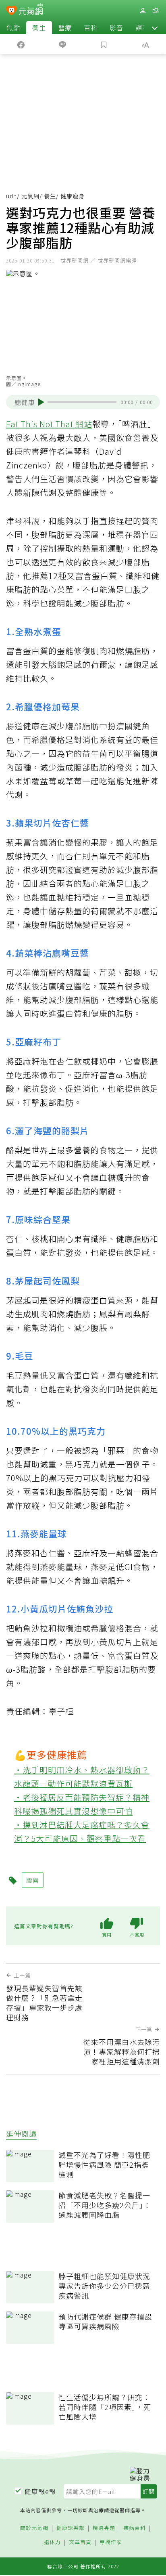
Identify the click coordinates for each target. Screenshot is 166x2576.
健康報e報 (40, 2491)
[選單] (156, 11)
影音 (116, 27)
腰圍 (33, 1880)
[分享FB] (21, 44)
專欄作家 (111, 2542)
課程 (142, 27)
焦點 (13, 27)
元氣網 (30, 196)
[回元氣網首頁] (31, 10)
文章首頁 (80, 2542)
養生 (39, 27)
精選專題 (104, 2528)
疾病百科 (135, 2528)
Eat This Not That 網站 (49, 424)
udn (11, 196)
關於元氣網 (34, 2528)
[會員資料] (143, 11)
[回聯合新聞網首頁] (11, 11)
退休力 (52, 2542)
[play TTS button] (41, 402)
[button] (155, 27)
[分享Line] (62, 44)
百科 (91, 27)
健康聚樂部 (71, 2528)
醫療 (65, 27)
